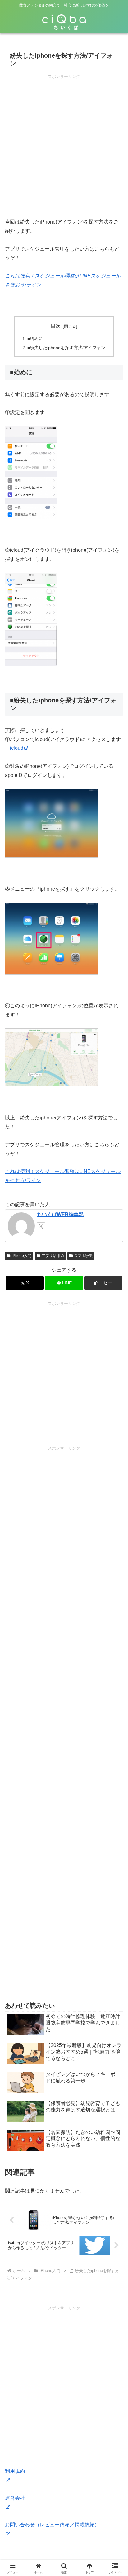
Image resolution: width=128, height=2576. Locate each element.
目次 (56, 326)
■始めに (35, 339)
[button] (103, 1283)
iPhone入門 (22, 1256)
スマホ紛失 (83, 1256)
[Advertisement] (64, 144)
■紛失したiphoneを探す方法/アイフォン (66, 348)
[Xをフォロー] (41, 1226)
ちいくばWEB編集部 (60, 1214)
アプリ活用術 (53, 1256)
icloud (17, 748)
